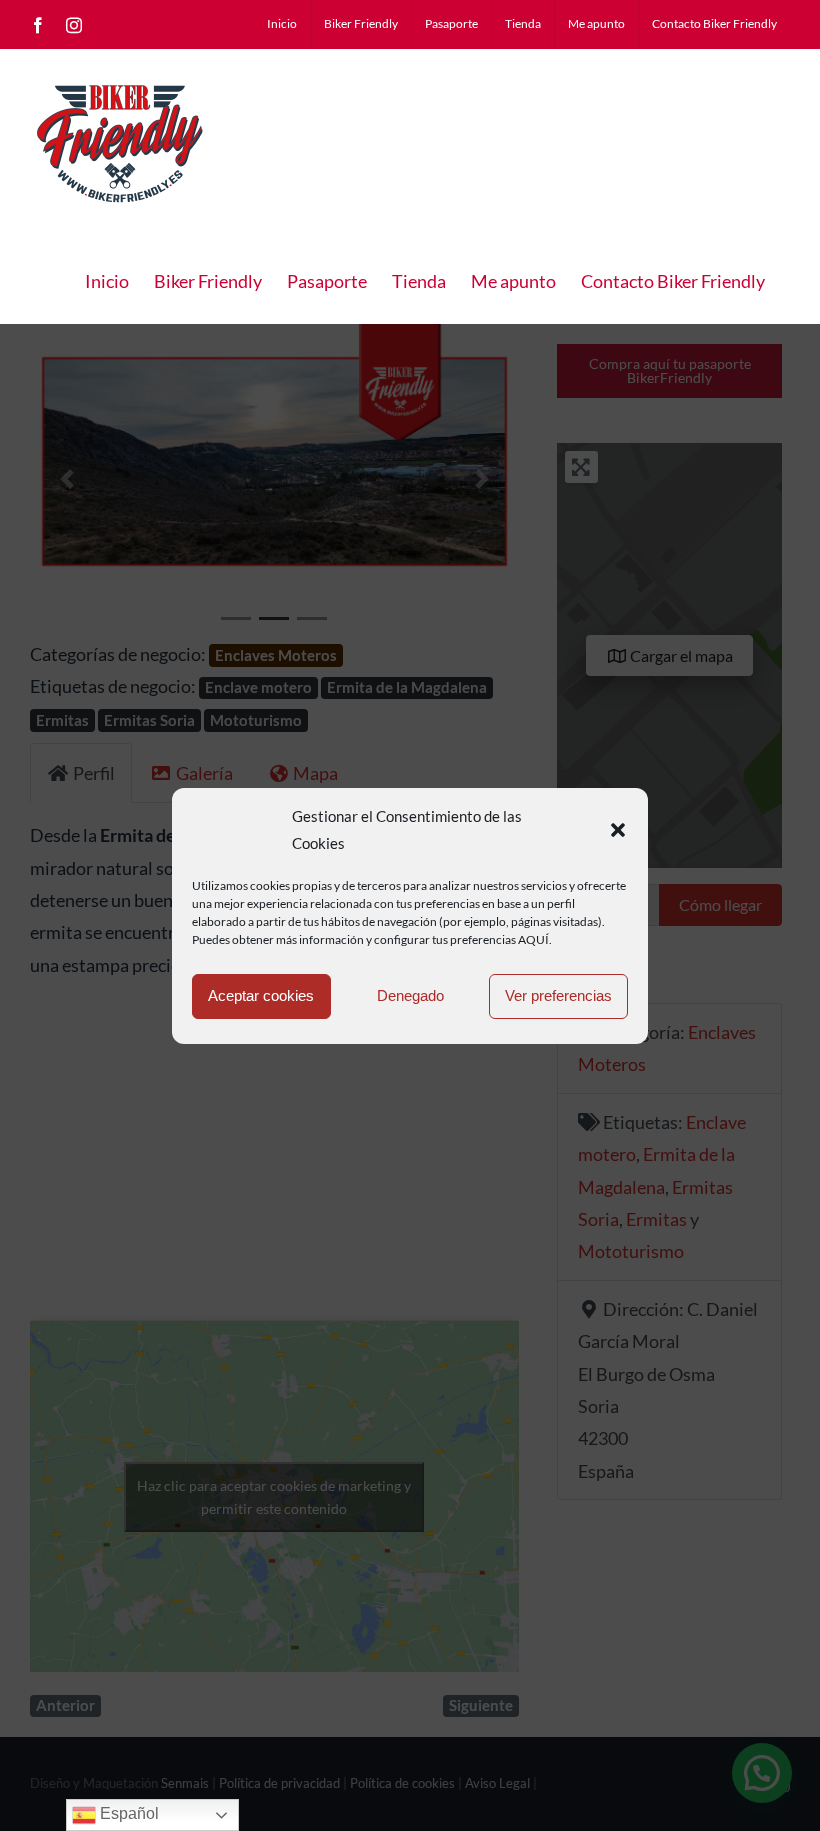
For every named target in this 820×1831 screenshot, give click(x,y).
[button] (618, 830)
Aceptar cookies (261, 995)
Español (127, 1813)
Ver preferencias (558, 995)
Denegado (410, 995)
